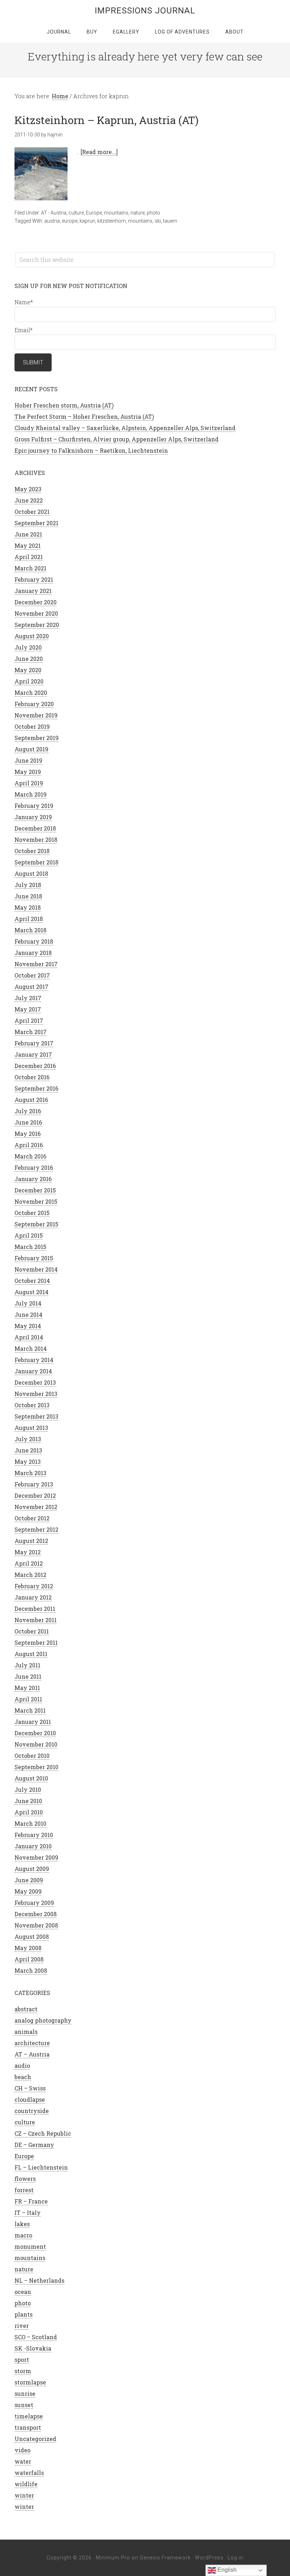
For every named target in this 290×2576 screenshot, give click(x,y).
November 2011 (36, 1620)
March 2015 (30, 1247)
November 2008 (36, 1925)
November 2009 (36, 1857)
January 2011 (33, 1722)
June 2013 (28, 1450)
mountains (116, 213)
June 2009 (29, 1880)
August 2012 (31, 1541)
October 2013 (32, 1405)
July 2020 (28, 647)
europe (70, 221)
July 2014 (28, 1303)
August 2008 (32, 1937)
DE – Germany (34, 2145)
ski (158, 221)
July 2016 (28, 1111)
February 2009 (34, 1903)
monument (30, 2246)
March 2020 (31, 693)
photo (153, 213)
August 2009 (32, 1869)
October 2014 (32, 1281)
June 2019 (28, 760)
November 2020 (36, 613)
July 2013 (28, 1439)
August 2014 (31, 1292)
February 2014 (34, 1360)
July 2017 (28, 998)
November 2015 (36, 1201)
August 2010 (31, 1778)
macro (23, 2235)
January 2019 (33, 817)
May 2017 (28, 1009)
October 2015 (32, 1213)
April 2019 (29, 783)
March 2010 (30, 1823)
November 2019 (36, 715)
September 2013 (36, 1416)
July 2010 (28, 1789)
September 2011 (36, 1642)
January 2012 (33, 1597)
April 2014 (29, 1337)
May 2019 (28, 772)
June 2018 (28, 896)
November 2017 (36, 964)
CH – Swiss (30, 2088)
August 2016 (31, 1100)
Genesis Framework (165, 2558)
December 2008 (36, 1914)
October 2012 (32, 1518)
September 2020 (37, 625)
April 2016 (29, 1145)
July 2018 (28, 885)
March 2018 (30, 930)
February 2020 (34, 704)
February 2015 (34, 1258)
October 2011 (32, 1631)
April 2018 (29, 919)
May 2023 (28, 489)
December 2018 (35, 828)
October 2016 (32, 1077)
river (22, 2326)
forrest (24, 2190)
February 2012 (34, 1586)
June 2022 (29, 500)
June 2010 (28, 1801)
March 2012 (30, 1575)
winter (24, 2495)
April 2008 (29, 1959)
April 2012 (29, 1563)
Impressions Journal (145, 11)
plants (24, 2314)
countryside (32, 2111)
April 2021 (29, 557)
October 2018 (32, 851)
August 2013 (31, 1428)
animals (26, 2032)
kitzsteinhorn (112, 221)
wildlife (26, 2484)
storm (23, 2371)
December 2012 (35, 1495)
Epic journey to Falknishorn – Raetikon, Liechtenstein (91, 450)
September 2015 (36, 1224)
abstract (26, 2009)
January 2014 (33, 1371)
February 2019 (34, 806)
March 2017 (31, 1032)
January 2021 (33, 591)
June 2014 (28, 1315)
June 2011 (28, 1676)
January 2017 (33, 1054)
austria (52, 221)
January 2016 (33, 1179)
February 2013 (34, 1484)
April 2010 (29, 1812)
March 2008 (31, 1970)
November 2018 (36, 840)
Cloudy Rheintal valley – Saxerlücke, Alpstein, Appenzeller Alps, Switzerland (125, 428)
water (23, 2461)
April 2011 (28, 1699)
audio (22, 2066)
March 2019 (31, 794)
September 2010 (36, 1767)
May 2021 (28, 545)
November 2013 (36, 1394)
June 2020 (29, 659)
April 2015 (29, 1235)
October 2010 (32, 1756)
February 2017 (34, 1043)
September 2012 (36, 1529)
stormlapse (30, 2382)
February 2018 (34, 941)
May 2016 (28, 1134)
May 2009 (28, 1891)
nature (138, 213)
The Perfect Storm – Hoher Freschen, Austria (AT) (84, 416)
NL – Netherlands (39, 2280)
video (22, 2450)
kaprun (87, 221)
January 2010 (33, 1846)
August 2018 (31, 873)
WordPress (209, 2558)
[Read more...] (99, 152)
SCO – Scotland (36, 2337)
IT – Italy (28, 2213)
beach (23, 2077)
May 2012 (28, 1552)
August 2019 (31, 749)
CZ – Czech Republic (43, 2133)
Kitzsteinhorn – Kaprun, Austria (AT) (106, 120)
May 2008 (28, 1948)
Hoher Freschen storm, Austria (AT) (64, 405)
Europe (94, 213)
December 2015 (35, 1190)
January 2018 (33, 953)
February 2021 (34, 579)
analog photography (43, 2020)
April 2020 (29, 681)
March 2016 (30, 1156)
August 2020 (32, 636)
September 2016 (36, 1088)
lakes (22, 2224)
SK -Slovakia (33, 2348)
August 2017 (31, 987)
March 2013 (30, 1473)
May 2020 (28, 670)
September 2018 (36, 862)
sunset (24, 2405)
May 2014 (28, 1326)
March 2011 (30, 1710)
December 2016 (35, 1066)
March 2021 (30, 568)
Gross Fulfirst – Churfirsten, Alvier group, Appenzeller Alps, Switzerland (117, 439)
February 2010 (34, 1835)
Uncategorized (35, 2439)
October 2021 (32, 512)
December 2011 (35, 1609)
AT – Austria (32, 2054)
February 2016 (34, 1167)
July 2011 (27, 1665)
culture (76, 213)
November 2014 (36, 1269)
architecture (32, 2043)
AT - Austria (54, 213)
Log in (236, 2558)
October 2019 (32, 726)
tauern (170, 221)
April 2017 (29, 1020)
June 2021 (28, 534)
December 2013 (35, 1382)
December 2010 (35, 1733)
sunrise (25, 2393)
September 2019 (37, 738)
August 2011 (31, 1654)
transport (28, 2427)
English (226, 2570)
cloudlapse (30, 2099)
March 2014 (31, 1348)
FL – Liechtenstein (41, 2167)
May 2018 (28, 907)
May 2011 (27, 1688)
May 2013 (28, 1462)
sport (22, 2360)
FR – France (31, 2201)
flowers (25, 2179)
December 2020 (36, 602)
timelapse (29, 2416)
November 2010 (36, 1744)
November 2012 (36, 1507)
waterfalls (29, 2473)
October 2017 (32, 975)
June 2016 (28, 1122)
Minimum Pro (113, 2558)
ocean (23, 2292)
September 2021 (36, 523)
